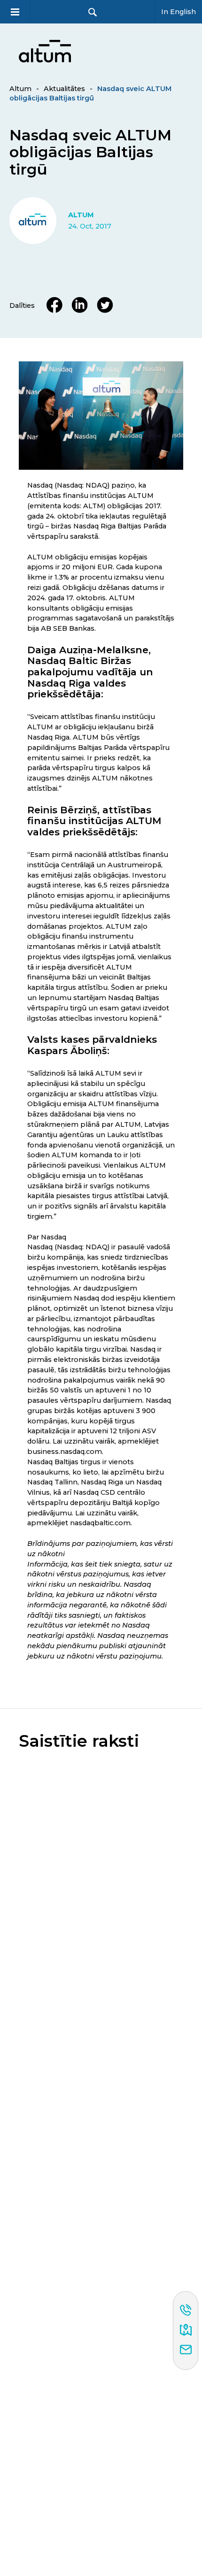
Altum (20, 89)
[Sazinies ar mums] (186, 2350)
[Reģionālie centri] (186, 2331)
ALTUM (81, 215)
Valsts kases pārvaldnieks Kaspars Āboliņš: (92, 1045)
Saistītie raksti (79, 1741)
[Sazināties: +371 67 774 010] (186, 2311)
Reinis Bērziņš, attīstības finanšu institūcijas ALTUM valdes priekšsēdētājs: (94, 821)
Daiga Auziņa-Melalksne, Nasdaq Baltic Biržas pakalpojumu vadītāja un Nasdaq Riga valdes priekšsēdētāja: (90, 672)
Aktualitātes (64, 89)
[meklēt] (93, 12)
